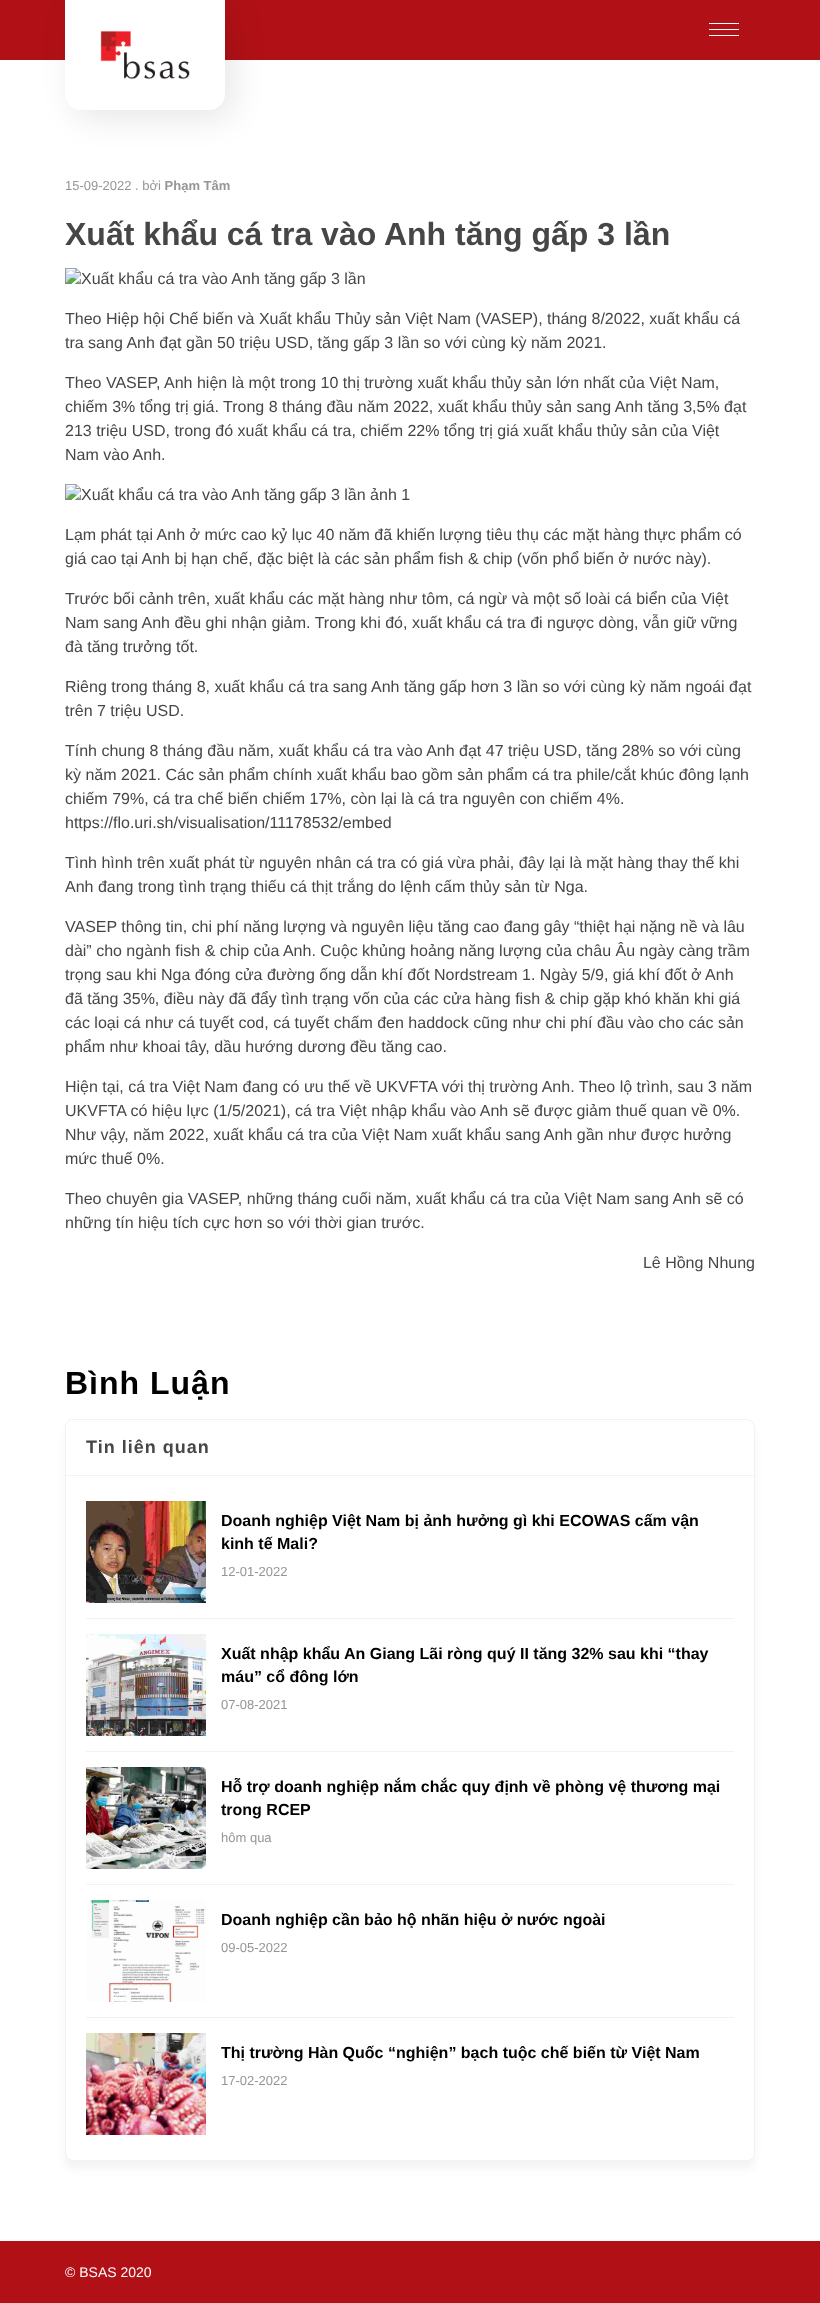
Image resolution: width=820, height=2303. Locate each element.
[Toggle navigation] (724, 30)
